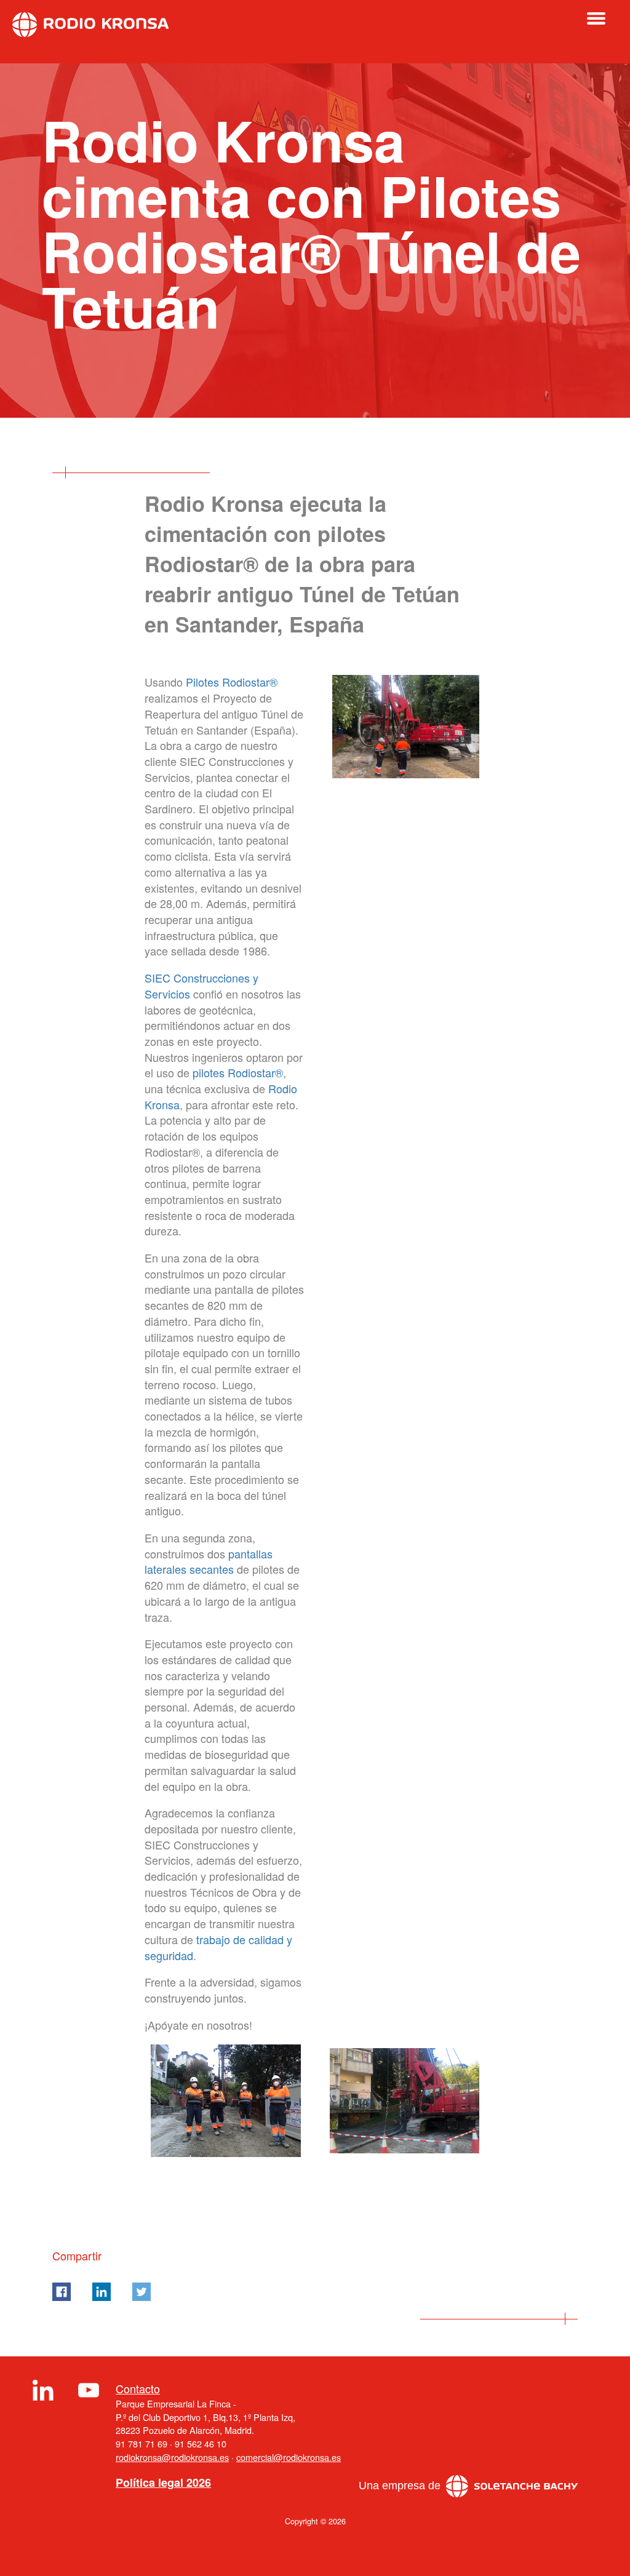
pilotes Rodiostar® (238, 1072)
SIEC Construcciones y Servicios (201, 986)
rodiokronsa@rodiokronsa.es (172, 2457)
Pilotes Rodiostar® (232, 682)
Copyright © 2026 (315, 2521)
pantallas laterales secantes (209, 1561)
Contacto (138, 2389)
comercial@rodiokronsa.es (289, 2457)
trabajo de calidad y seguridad (218, 1947)
